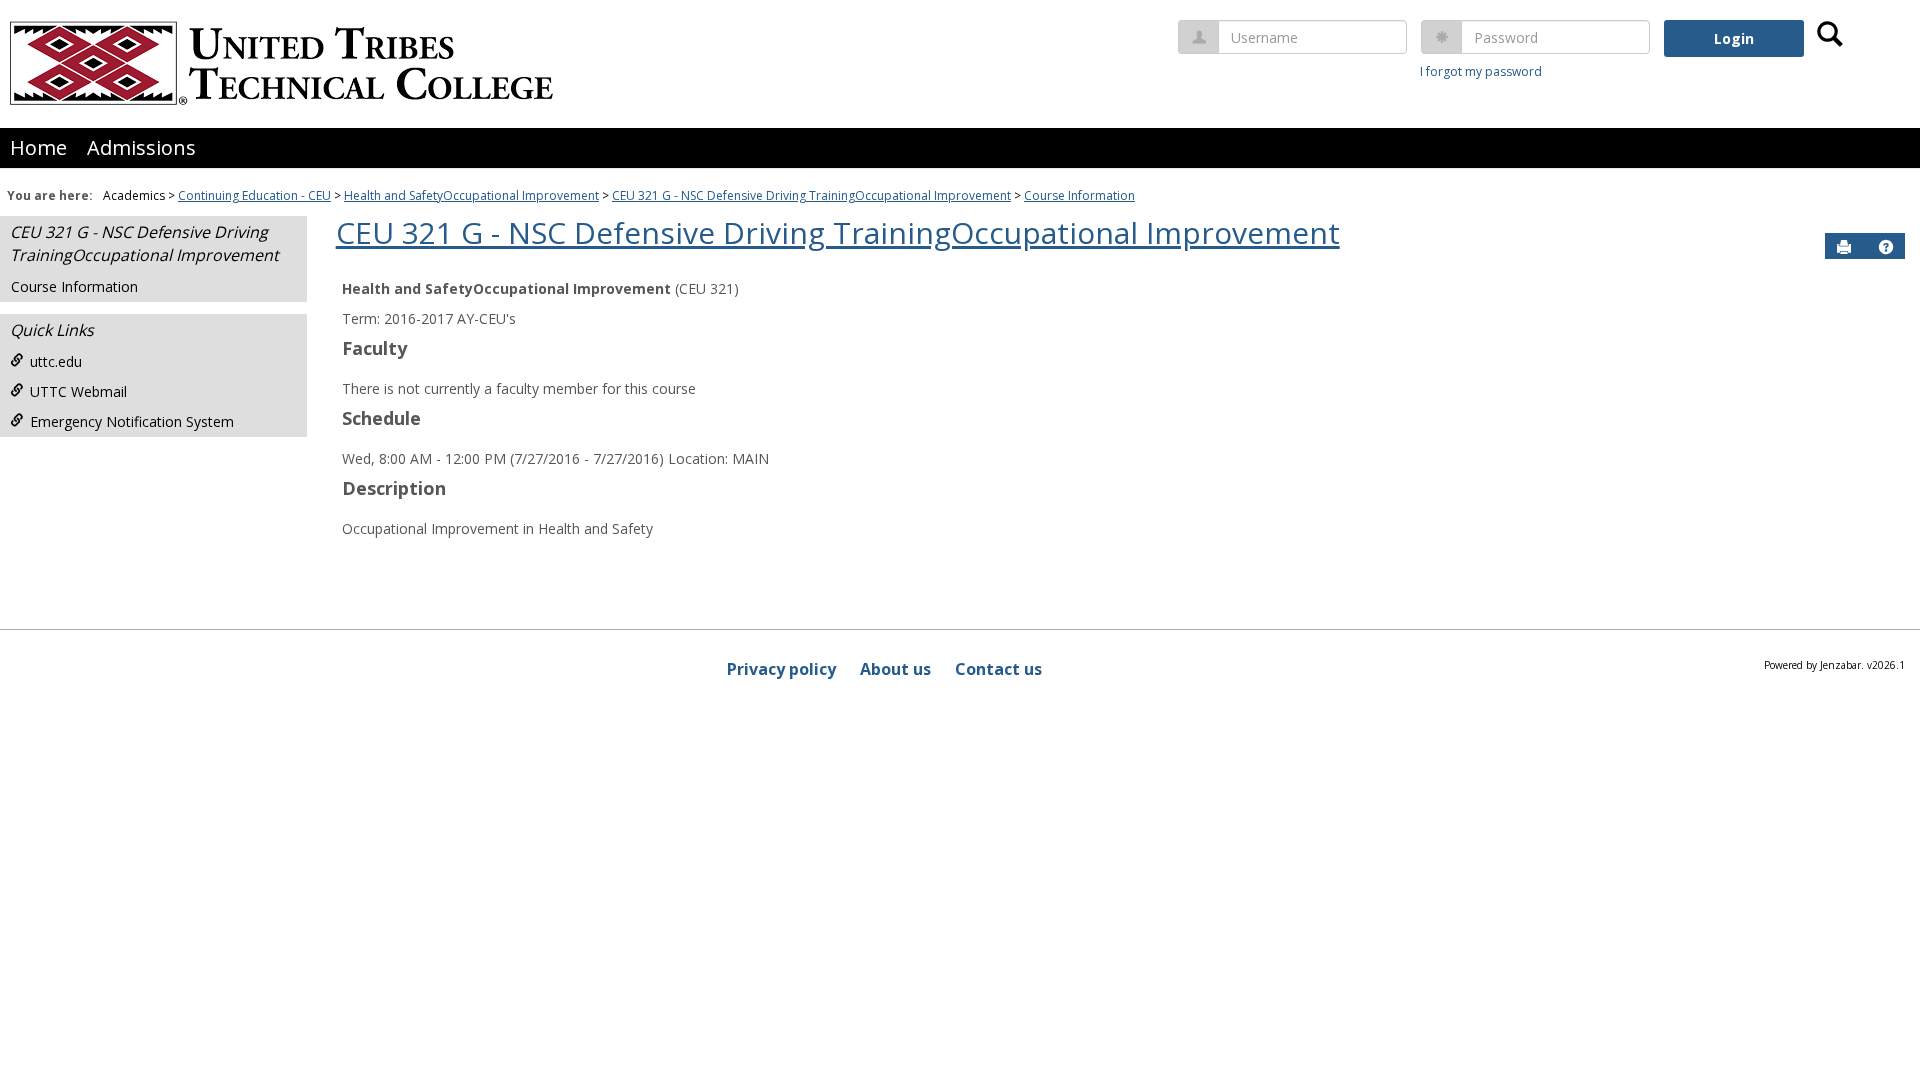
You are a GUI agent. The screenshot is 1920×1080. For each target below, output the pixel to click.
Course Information (1079, 195)
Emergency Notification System (132, 421)
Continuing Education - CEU (254, 195)
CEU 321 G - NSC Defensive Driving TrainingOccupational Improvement (811, 195)
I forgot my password (1481, 71)
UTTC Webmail (78, 391)
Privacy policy (781, 669)
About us (895, 669)
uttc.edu (56, 361)
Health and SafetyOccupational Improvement (471, 195)
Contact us (998, 669)
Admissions (141, 147)
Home (38, 147)
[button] (1886, 247)
